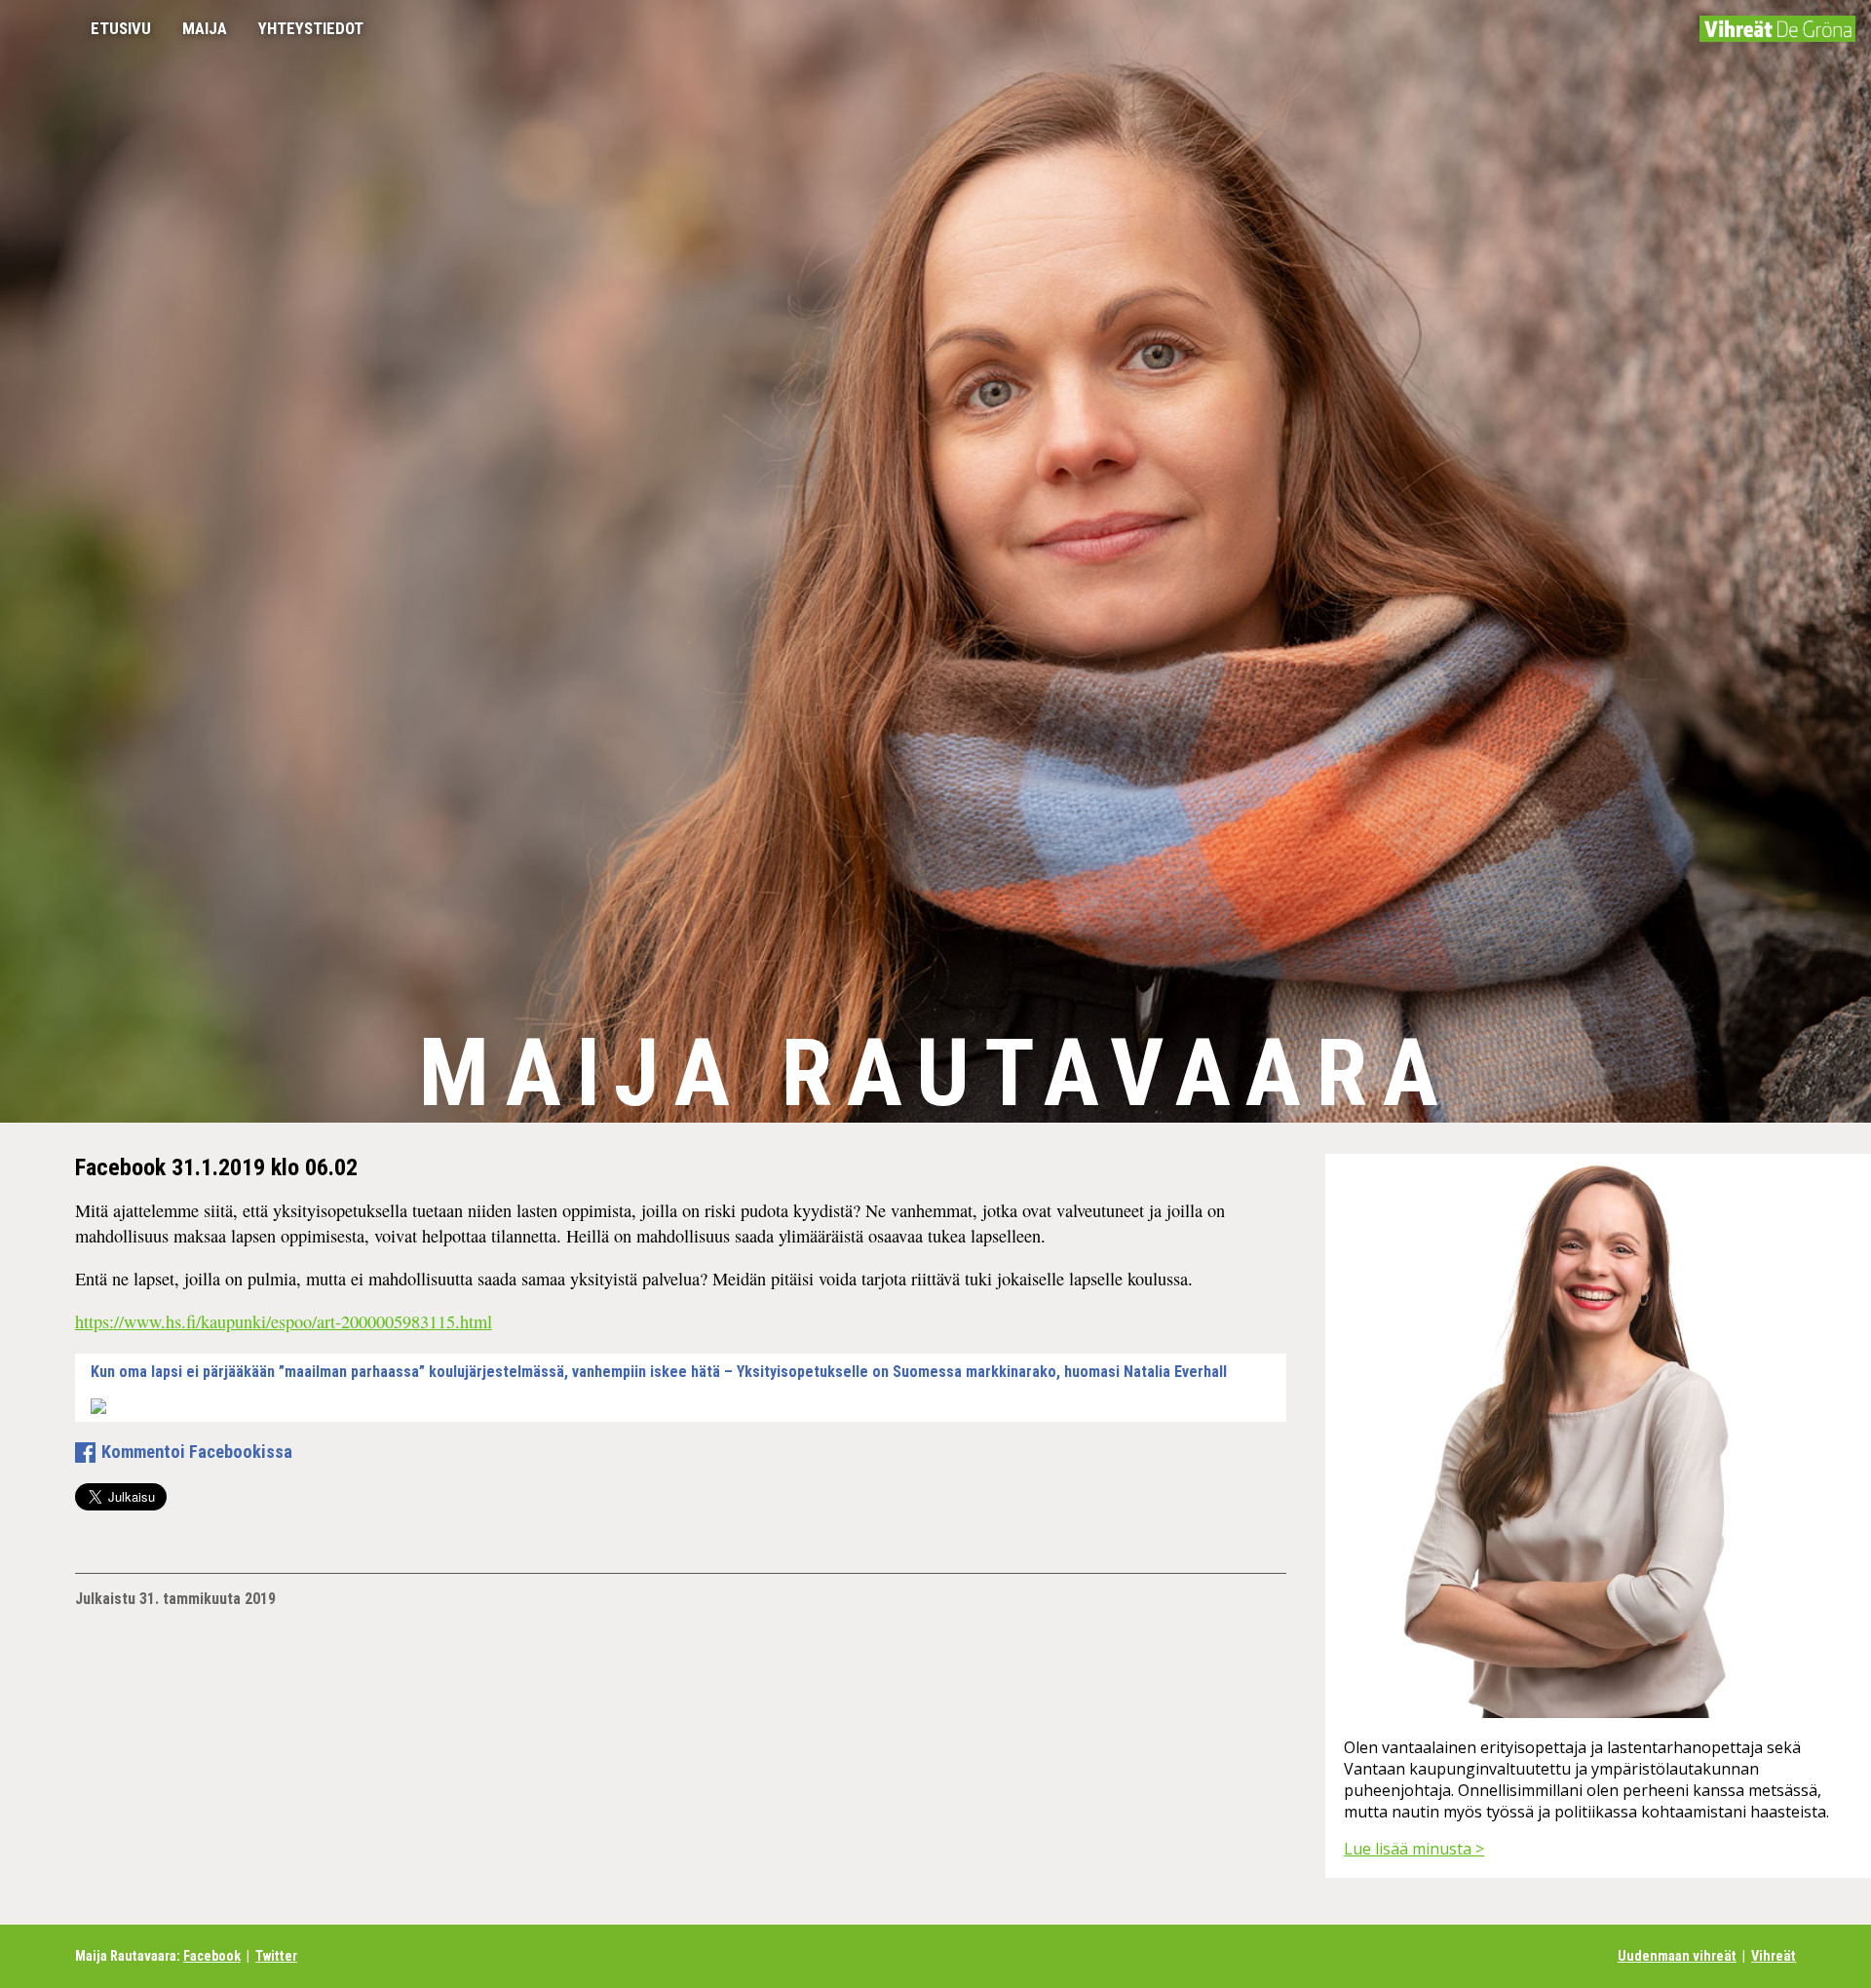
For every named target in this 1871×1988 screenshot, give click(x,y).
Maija (205, 28)
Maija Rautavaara (935, 1073)
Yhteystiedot (311, 28)
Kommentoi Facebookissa (197, 1452)
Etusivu (121, 28)
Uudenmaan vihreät (1677, 1956)
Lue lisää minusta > (1414, 1849)
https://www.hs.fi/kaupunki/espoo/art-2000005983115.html (284, 1321)
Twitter (276, 1956)
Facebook (212, 1956)
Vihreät (1774, 1956)
